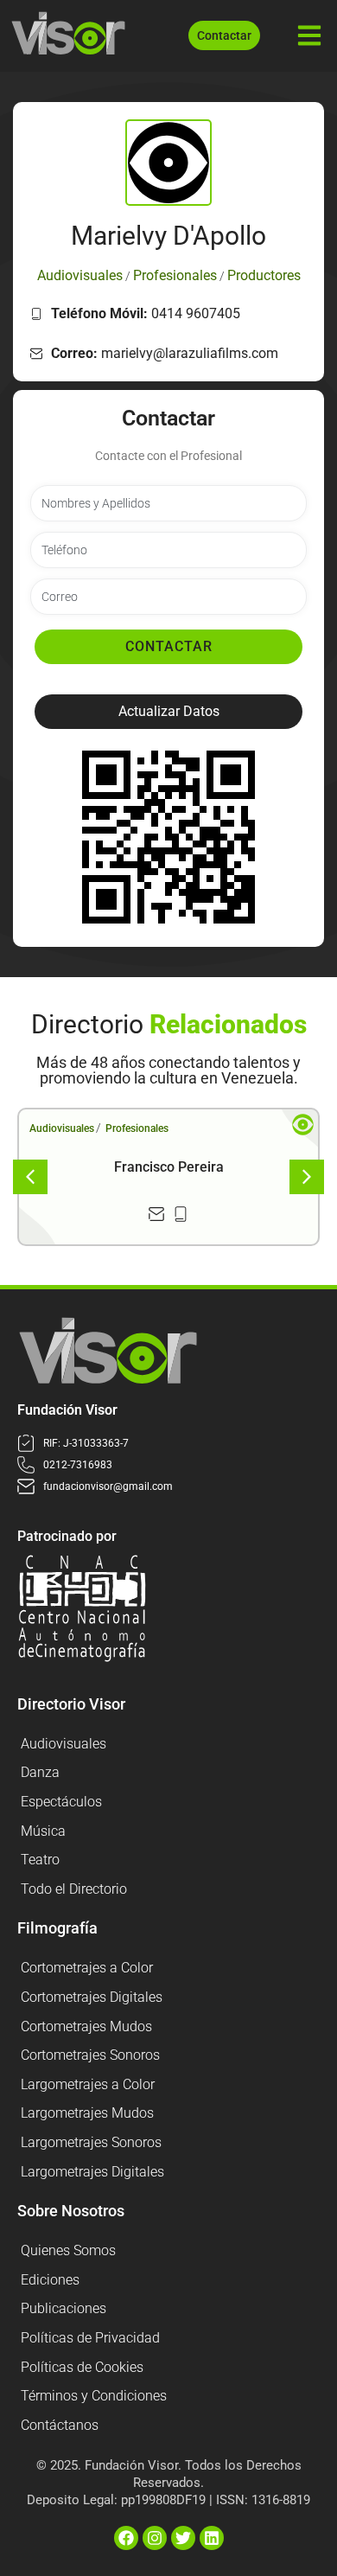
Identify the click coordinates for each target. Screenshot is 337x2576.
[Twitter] (183, 2538)
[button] (168, 712)
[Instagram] (155, 2538)
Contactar (169, 646)
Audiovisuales (62, 1128)
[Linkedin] (212, 2538)
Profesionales (137, 1128)
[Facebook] (126, 2538)
